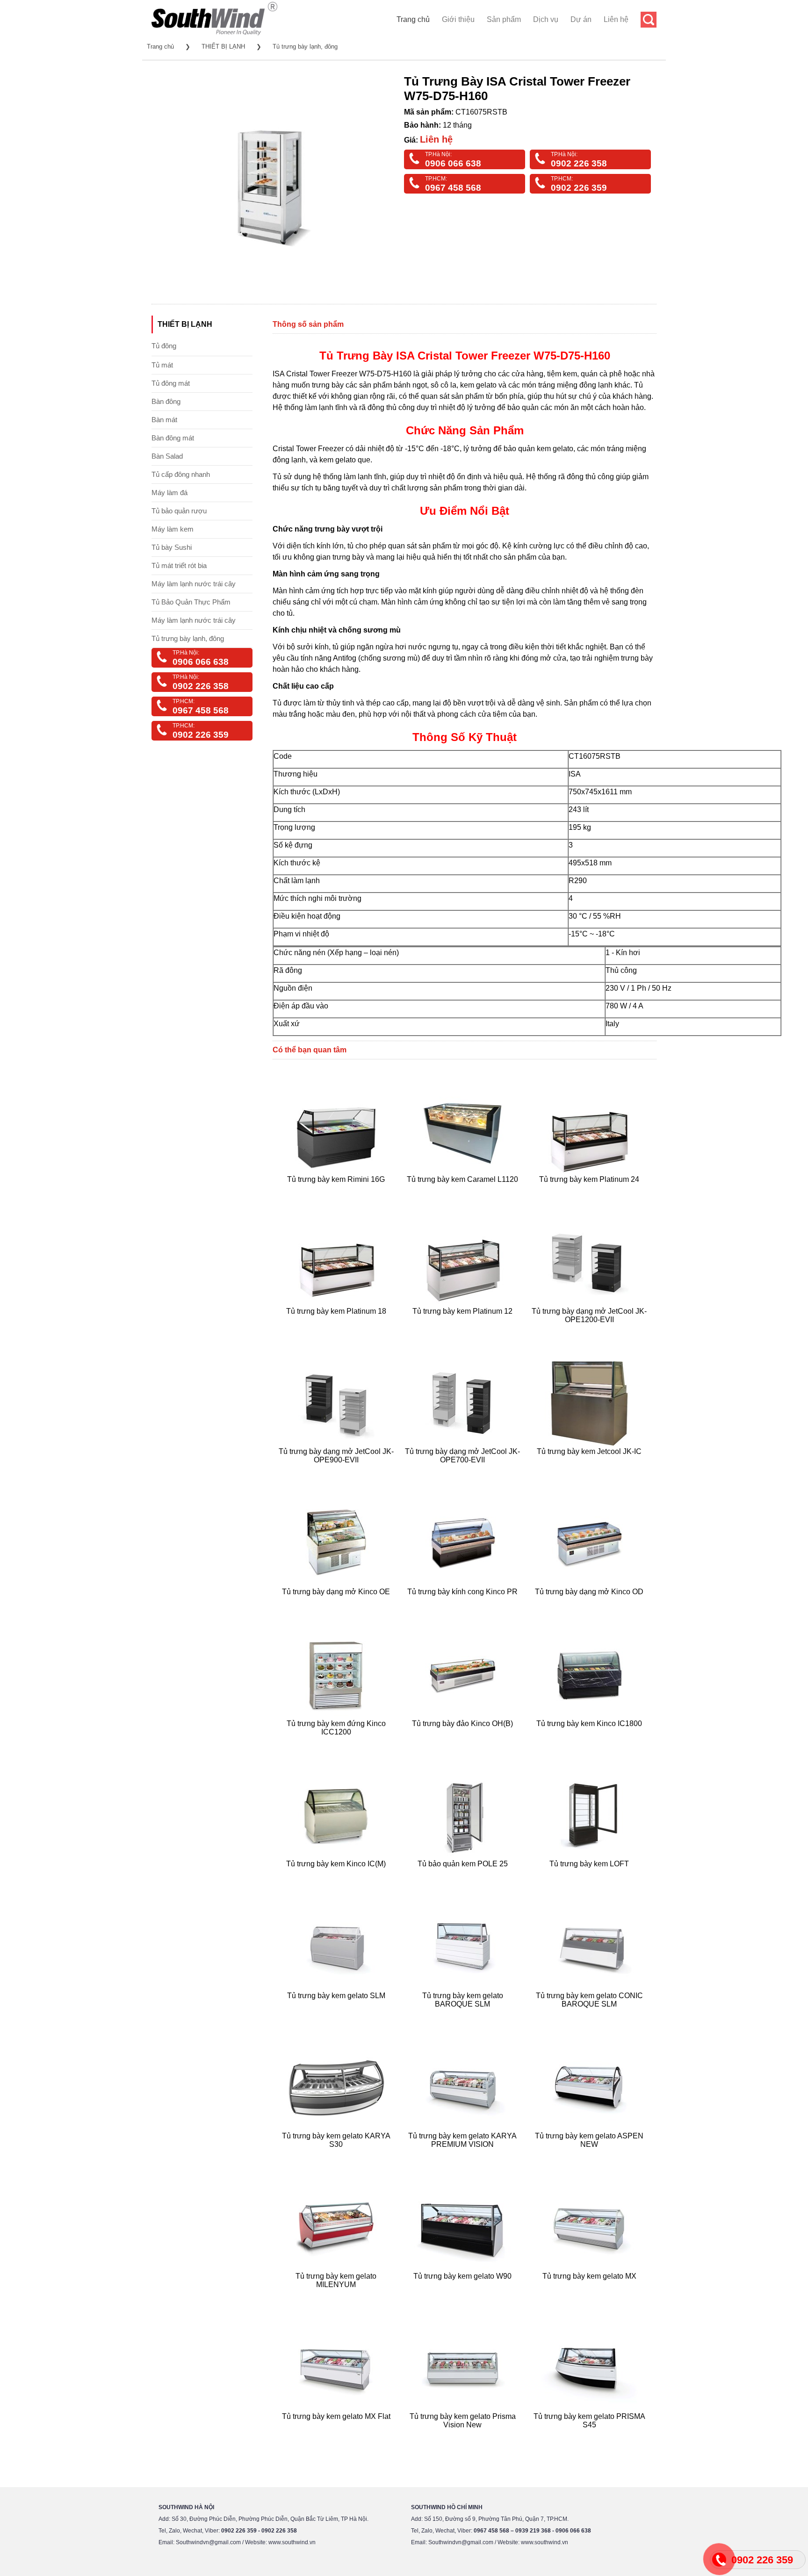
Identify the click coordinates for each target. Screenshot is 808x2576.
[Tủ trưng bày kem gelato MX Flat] (337, 2436)
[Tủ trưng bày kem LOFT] (590, 1875)
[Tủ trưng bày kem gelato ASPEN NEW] (590, 2155)
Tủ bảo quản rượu (179, 511)
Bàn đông (166, 401)
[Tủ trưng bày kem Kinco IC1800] (590, 1743)
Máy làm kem (173, 529)
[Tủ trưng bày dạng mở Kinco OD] (590, 1603)
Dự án (581, 19)
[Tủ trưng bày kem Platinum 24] (590, 1191)
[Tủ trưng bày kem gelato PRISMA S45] (590, 2436)
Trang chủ (413, 19)
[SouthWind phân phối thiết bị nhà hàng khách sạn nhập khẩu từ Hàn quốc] (214, 35)
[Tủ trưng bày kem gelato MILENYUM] (337, 2296)
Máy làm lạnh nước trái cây (194, 584)
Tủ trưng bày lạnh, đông (305, 47)
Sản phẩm (504, 19)
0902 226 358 (579, 163)
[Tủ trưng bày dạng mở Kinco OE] (337, 1603)
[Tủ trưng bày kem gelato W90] (464, 2296)
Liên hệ (616, 19)
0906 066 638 (453, 163)
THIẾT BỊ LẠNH (223, 47)
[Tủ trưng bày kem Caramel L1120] (464, 1191)
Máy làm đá (170, 493)
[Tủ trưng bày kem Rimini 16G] (337, 1191)
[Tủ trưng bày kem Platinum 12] (464, 1331)
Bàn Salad (167, 456)
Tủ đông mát (171, 383)
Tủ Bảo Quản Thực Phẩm (191, 602)
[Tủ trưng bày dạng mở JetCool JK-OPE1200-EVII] (590, 1331)
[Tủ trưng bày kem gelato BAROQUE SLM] (464, 2015)
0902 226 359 (579, 188)
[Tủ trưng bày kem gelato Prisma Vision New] (464, 2436)
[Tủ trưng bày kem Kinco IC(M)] (337, 1875)
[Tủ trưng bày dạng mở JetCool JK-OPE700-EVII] (464, 1471)
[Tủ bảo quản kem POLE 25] (464, 1875)
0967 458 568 (453, 188)
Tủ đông (164, 346)
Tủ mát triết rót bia (179, 565)
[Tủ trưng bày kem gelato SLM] (337, 2015)
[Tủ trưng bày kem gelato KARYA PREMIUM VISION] (464, 2155)
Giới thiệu (458, 19)
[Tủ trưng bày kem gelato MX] (590, 2296)
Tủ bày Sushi (172, 547)
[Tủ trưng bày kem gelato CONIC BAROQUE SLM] (590, 2015)
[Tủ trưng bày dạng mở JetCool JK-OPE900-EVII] (337, 1471)
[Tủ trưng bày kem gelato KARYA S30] (337, 2155)
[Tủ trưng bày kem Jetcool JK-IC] (590, 1471)
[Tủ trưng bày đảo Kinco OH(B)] (464, 1743)
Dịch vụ (546, 19)
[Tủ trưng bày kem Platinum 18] (337, 1331)
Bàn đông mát (173, 438)
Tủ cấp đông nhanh (181, 474)
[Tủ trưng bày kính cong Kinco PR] (464, 1603)
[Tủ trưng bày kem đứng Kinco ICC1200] (337, 1743)
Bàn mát (164, 420)
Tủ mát (162, 365)
